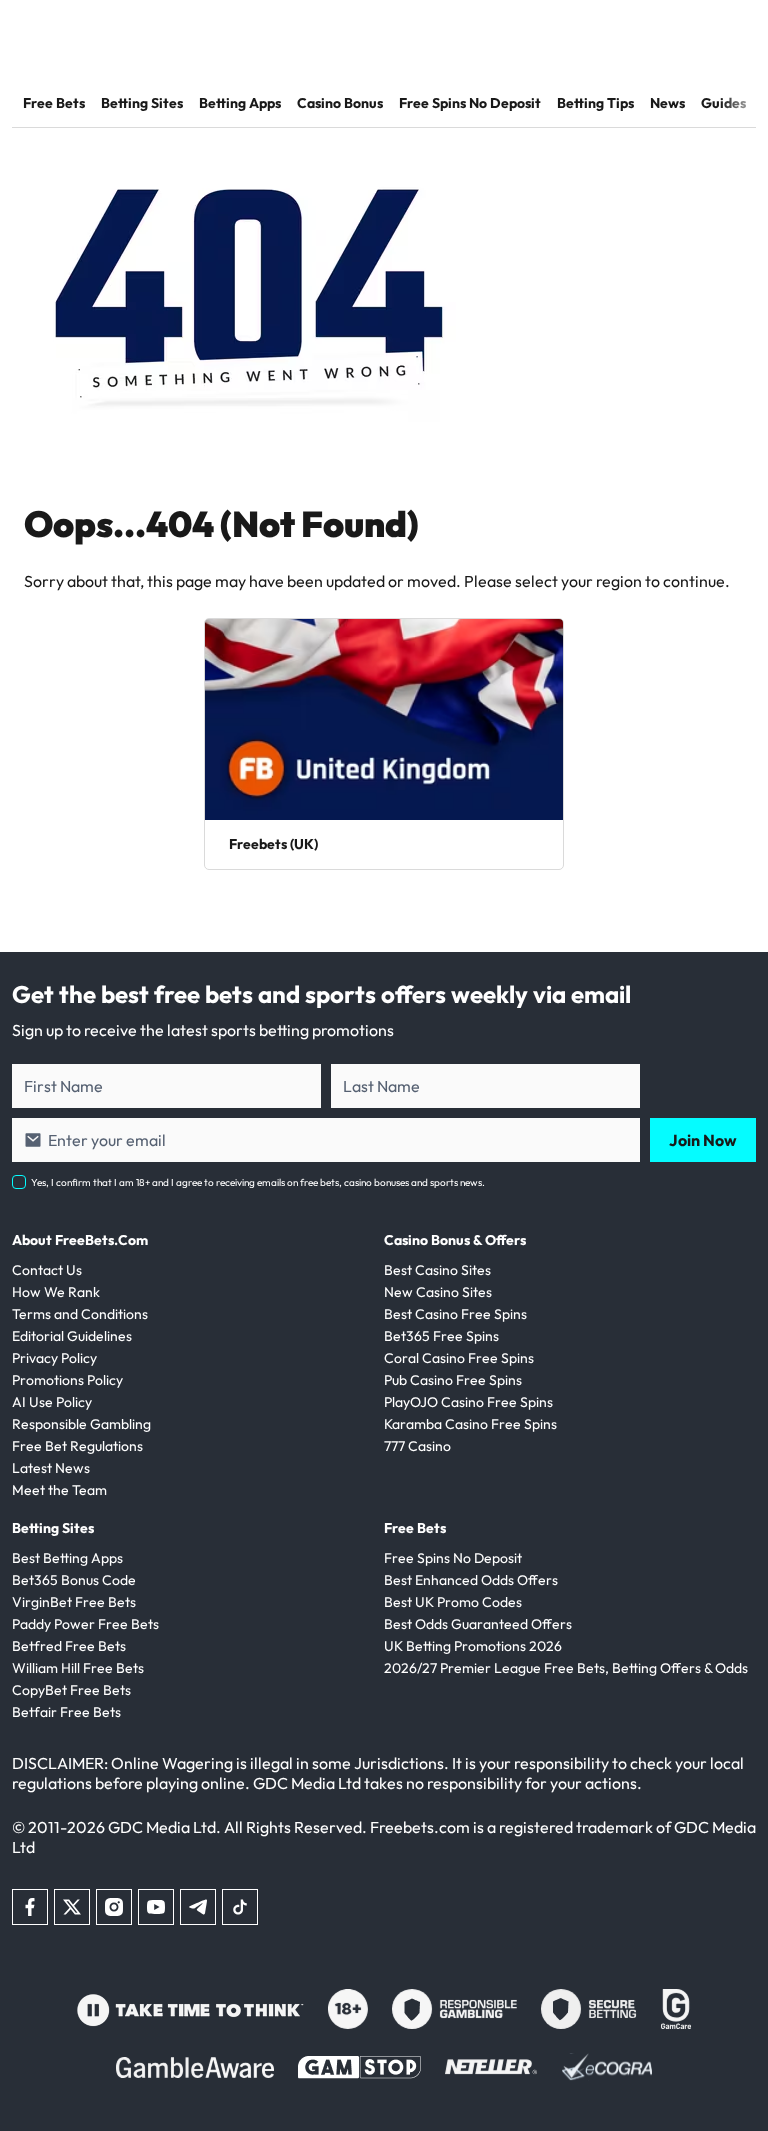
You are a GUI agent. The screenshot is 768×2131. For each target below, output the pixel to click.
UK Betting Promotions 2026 (473, 1646)
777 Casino (417, 1446)
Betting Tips (595, 103)
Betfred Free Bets (69, 1646)
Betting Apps (240, 103)
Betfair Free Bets (66, 1712)
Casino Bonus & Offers (455, 1240)
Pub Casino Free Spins (453, 1380)
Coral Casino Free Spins (459, 1358)
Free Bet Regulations (77, 1446)
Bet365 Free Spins (441, 1336)
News (667, 103)
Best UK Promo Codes (453, 1602)
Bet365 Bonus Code (74, 1580)
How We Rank (56, 1292)
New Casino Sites (438, 1292)
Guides (723, 103)
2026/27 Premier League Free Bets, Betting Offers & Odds (566, 1668)
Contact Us (47, 1270)
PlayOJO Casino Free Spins (468, 1402)
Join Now (703, 1140)
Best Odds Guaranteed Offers (478, 1624)
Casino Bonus (340, 103)
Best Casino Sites (437, 1270)
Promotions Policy (67, 1380)
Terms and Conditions (80, 1314)
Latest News (51, 1468)
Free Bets (54, 103)
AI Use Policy (52, 1402)
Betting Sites (142, 103)
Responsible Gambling (81, 1424)
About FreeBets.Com (80, 1240)
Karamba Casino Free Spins (470, 1424)
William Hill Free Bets (78, 1668)
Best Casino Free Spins (455, 1314)
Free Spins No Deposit (470, 103)
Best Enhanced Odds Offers (471, 1580)
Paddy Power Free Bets (85, 1624)
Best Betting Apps (67, 1558)
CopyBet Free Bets (71, 1690)
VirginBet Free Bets (74, 1602)
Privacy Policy (54, 1358)
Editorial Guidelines (72, 1336)
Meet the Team (59, 1490)
